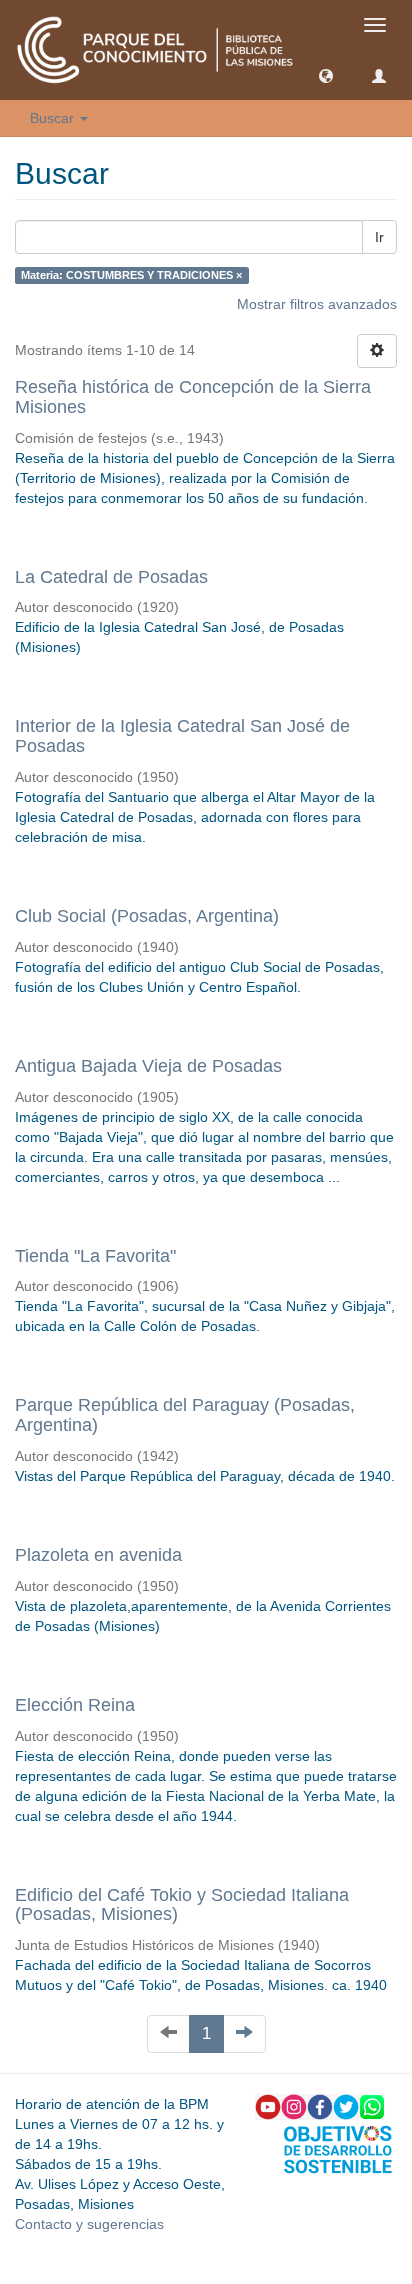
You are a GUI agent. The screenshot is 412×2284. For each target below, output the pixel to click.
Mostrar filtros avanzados (317, 304)
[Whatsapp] (372, 2106)
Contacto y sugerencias (89, 2224)
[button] (326, 75)
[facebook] (320, 2106)
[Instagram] (294, 2106)
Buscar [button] (54, 118)
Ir (379, 237)
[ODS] (338, 2148)
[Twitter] (346, 2106)
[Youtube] (268, 2106)
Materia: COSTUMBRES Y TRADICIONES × (131, 275)
